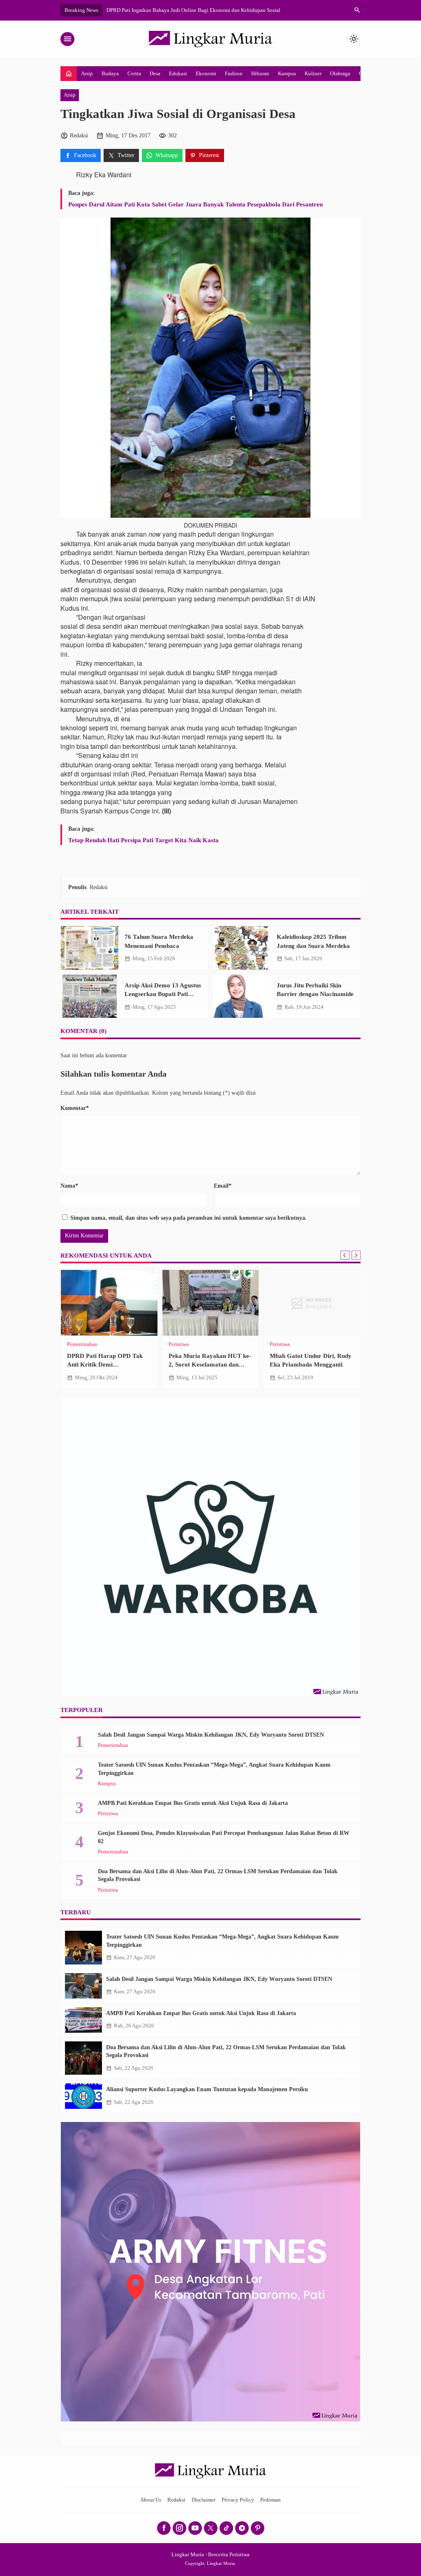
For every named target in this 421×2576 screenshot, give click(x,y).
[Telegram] (242, 2528)
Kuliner (313, 73)
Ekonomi (206, 73)
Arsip (87, 73)
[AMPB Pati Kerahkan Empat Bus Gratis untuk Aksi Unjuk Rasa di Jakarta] (83, 2020)
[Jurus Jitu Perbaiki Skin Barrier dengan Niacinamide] (242, 996)
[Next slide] (356, 1255)
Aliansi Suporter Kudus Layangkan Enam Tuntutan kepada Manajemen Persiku (207, 2089)
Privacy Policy (238, 2500)
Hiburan (260, 73)
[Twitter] (211, 2528)
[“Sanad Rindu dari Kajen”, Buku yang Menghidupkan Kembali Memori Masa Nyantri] (211, 1303)
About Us (151, 2500)
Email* (223, 1186)
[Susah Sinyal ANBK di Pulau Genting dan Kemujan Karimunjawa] (312, 1303)
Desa (155, 73)
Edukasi (178, 73)
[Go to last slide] (345, 1255)
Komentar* (75, 1108)
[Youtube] (195, 2528)
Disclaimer (204, 2500)
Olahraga (340, 73)
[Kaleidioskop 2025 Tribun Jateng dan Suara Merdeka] (242, 948)
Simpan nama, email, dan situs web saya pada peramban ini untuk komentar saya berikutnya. (189, 1218)
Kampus (287, 73)
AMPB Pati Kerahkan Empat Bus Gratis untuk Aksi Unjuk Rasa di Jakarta (193, 1803)
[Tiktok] (226, 2528)
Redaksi (176, 2500)
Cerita (134, 73)
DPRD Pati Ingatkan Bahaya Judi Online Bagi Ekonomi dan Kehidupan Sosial (193, 10)
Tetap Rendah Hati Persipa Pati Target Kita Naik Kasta (143, 840)
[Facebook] (164, 2528)
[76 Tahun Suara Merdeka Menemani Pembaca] (90, 948)
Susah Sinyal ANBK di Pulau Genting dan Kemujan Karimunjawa (308, 1364)
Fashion (234, 73)
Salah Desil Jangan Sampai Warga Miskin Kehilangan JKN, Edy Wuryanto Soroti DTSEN (211, 1735)
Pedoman (271, 2500)
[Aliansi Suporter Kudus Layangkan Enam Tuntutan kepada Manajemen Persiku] (83, 2096)
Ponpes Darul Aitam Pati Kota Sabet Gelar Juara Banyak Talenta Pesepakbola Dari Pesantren (195, 204)
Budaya (110, 73)
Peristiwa (77, 1345)
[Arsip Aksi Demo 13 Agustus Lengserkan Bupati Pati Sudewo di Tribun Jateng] (90, 996)
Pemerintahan (113, 1746)
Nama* (69, 1186)
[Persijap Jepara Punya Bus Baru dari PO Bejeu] (109, 1303)
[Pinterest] (258, 2528)
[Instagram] (179, 2528)
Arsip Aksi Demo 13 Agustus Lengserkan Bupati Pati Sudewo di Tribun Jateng (163, 994)
